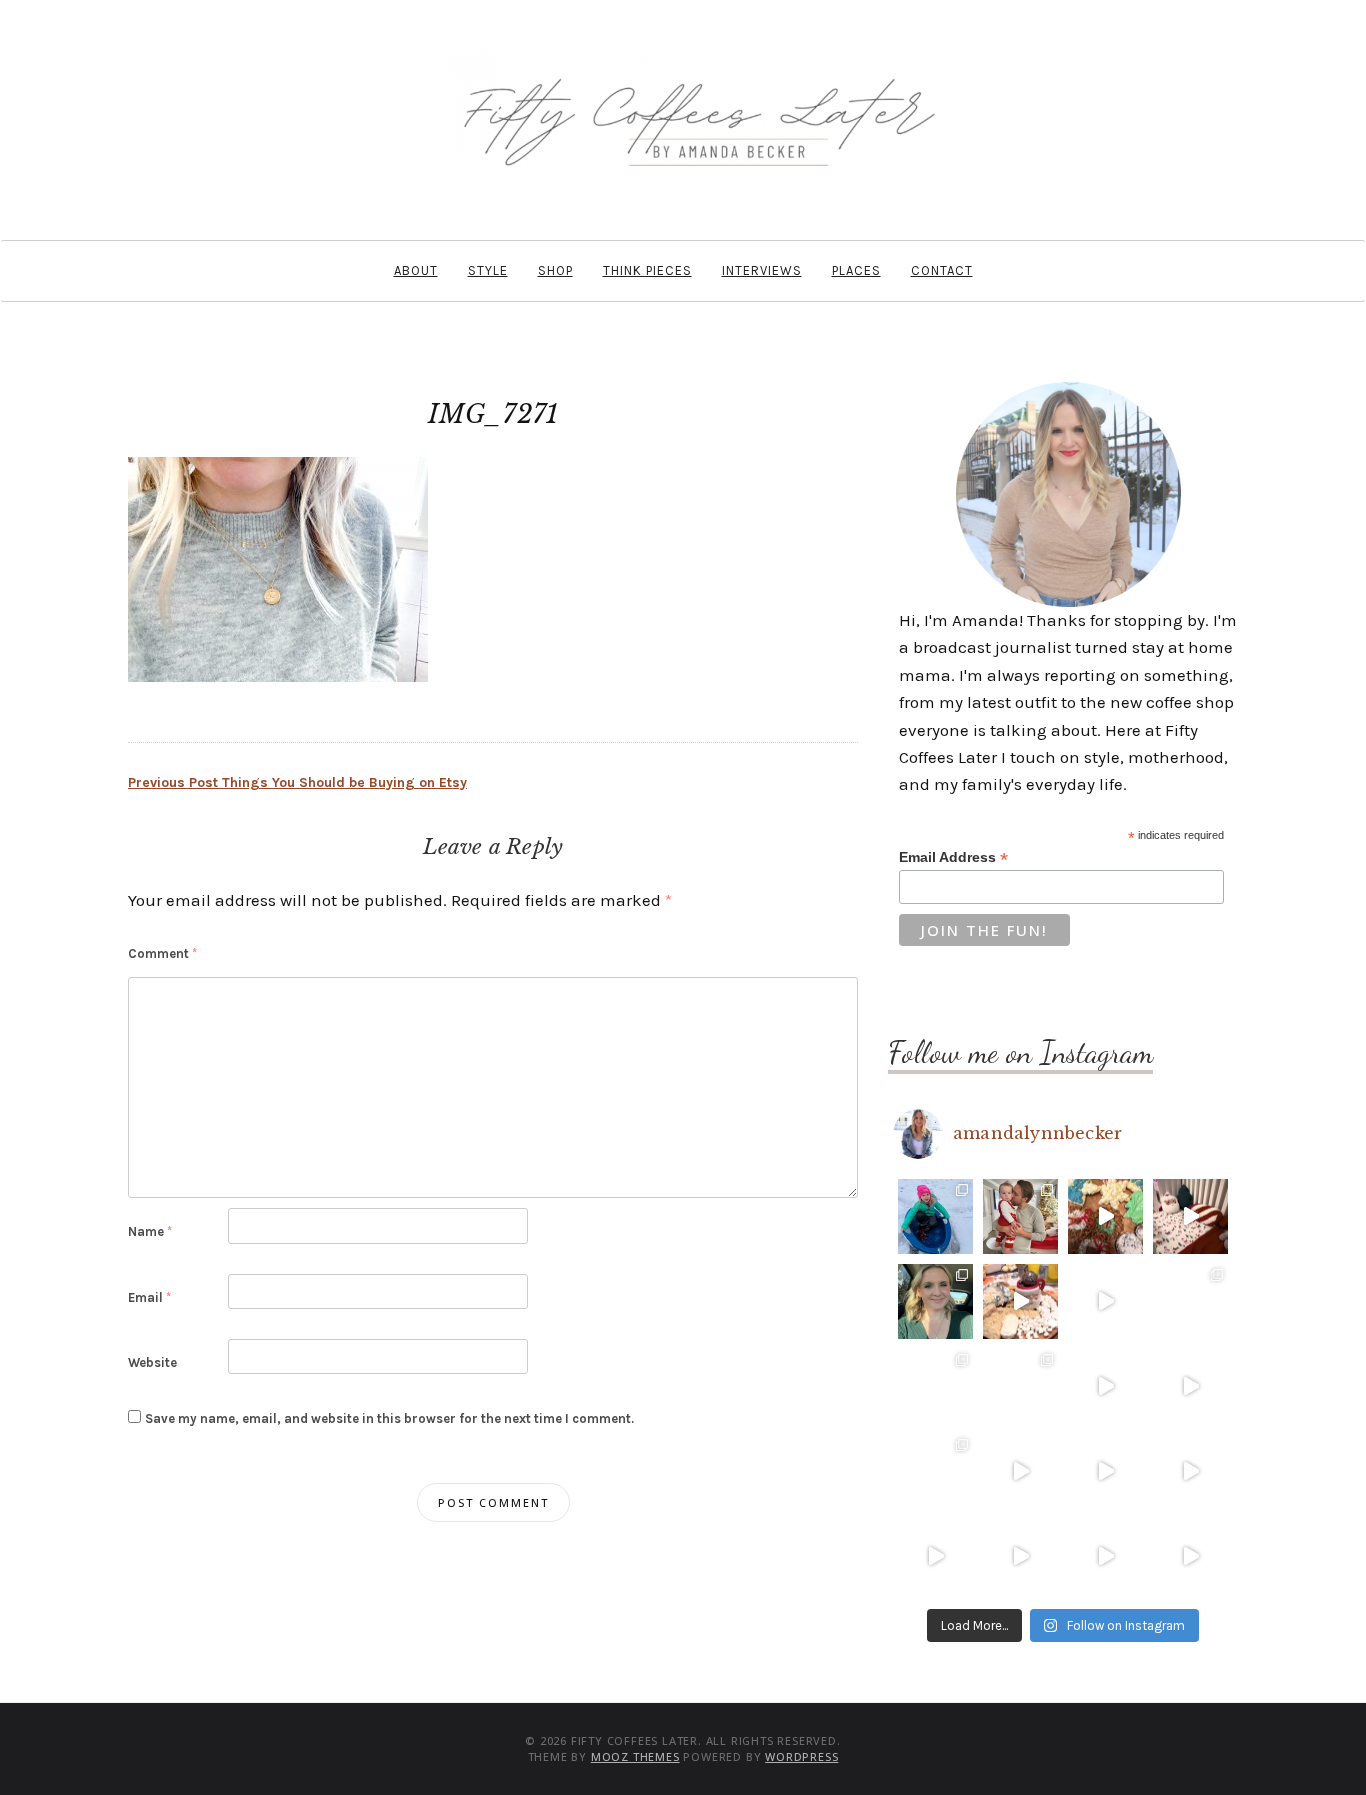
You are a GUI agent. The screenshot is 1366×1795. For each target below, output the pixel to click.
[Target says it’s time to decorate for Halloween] (1105, 1471)
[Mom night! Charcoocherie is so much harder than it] (1020, 1301)
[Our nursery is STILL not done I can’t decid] (1190, 1556)
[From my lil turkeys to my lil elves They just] (935, 1301)
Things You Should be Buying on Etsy (297, 782)
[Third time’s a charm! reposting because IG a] (1105, 1386)
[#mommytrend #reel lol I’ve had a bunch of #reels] (1105, 1556)
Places (856, 270)
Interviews (762, 270)
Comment (162, 953)
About (416, 270)
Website (152, 1362)
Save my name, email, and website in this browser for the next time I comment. (389, 1418)
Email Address (953, 857)
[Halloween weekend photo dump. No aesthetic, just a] (1190, 1301)
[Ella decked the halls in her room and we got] (1190, 1216)
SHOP (555, 270)
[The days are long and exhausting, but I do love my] (1190, 1471)
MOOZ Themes (635, 1756)
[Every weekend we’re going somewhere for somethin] (1020, 1471)
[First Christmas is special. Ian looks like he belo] (1020, 1216)
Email (149, 1297)
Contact (942, 270)
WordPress (801, 1756)
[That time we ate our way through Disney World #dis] (1020, 1556)
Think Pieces (647, 270)
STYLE (488, 270)
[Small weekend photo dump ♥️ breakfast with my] (935, 1471)
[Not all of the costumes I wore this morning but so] (1105, 1301)
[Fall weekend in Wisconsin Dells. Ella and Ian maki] (1020, 1386)
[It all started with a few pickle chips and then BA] (935, 1556)
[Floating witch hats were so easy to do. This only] (1190, 1386)
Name (150, 1231)
